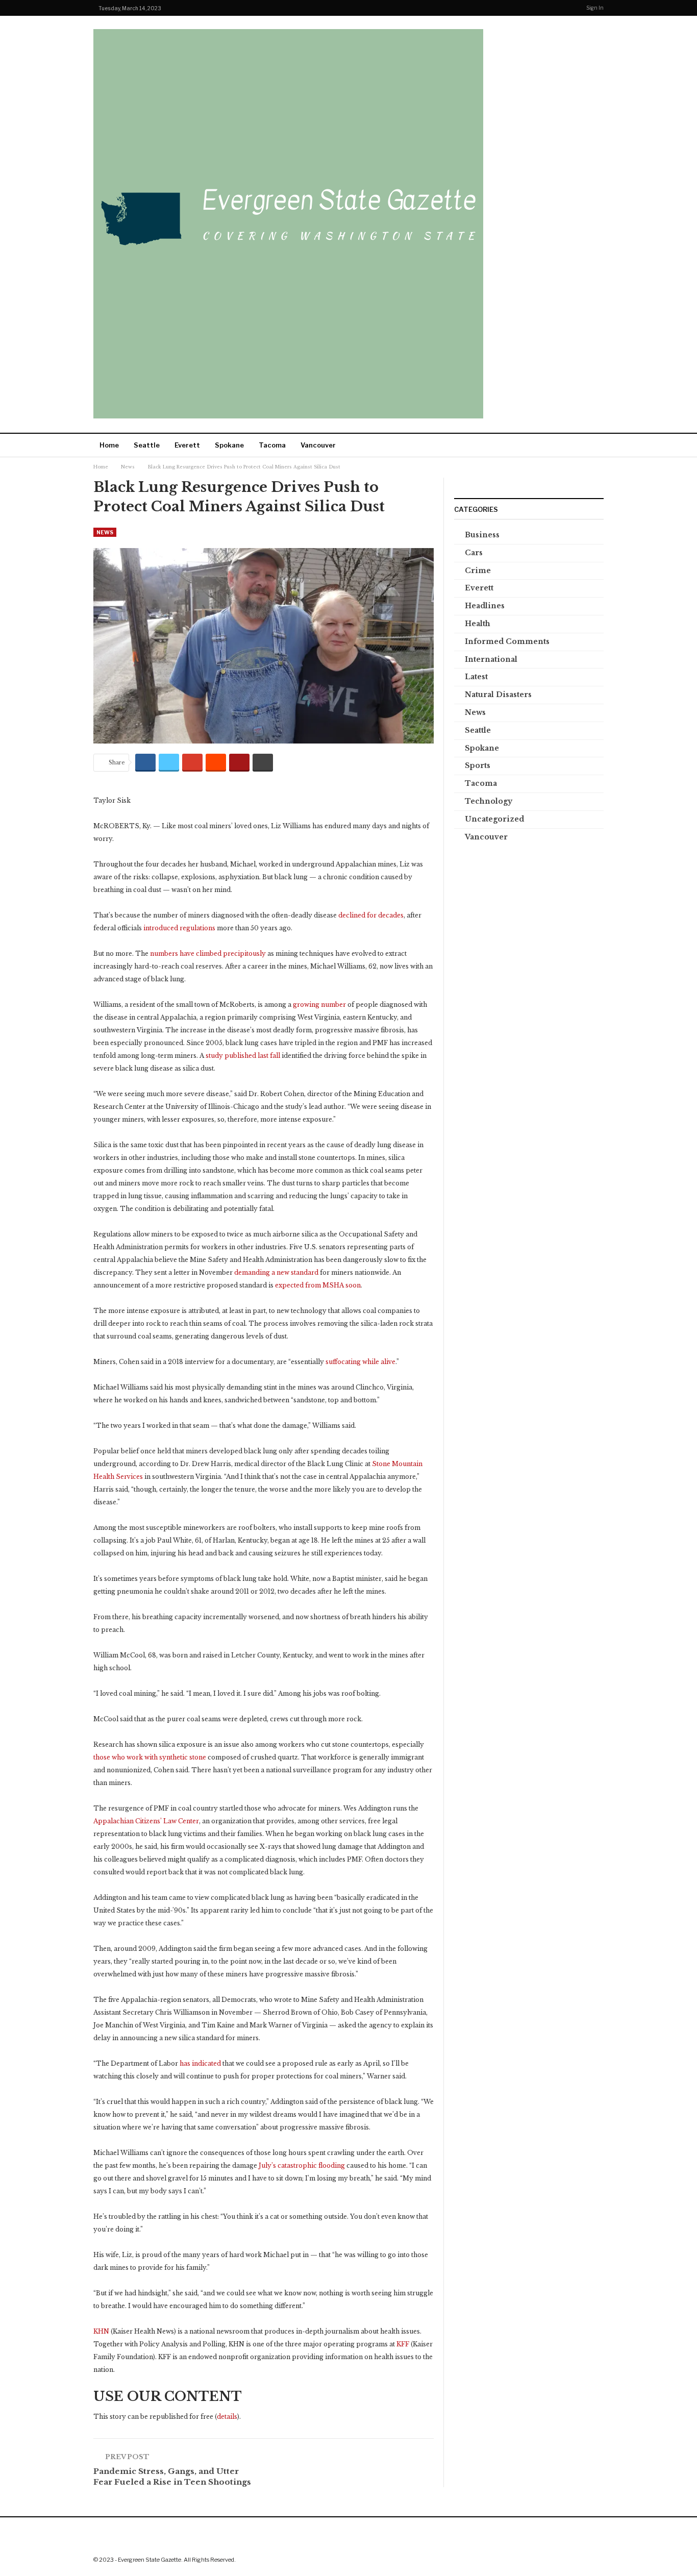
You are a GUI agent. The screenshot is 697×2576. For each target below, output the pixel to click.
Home (109, 445)
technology (489, 801)
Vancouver (318, 445)
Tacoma (272, 445)
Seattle (147, 445)
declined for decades (371, 915)
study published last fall (243, 1056)
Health (478, 624)
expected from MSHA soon (318, 1285)
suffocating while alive (360, 1362)
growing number (319, 1005)
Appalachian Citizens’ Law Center (146, 1821)
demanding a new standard (276, 1272)
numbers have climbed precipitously (208, 953)
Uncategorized (494, 819)
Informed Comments (507, 641)
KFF (403, 2344)
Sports (478, 765)
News (105, 532)
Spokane (229, 445)
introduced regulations (179, 928)
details (227, 2417)
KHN (101, 2331)
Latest (476, 677)
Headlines (485, 606)
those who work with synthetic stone (150, 1757)
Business (482, 535)
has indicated (200, 2063)
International (491, 659)
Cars (474, 553)
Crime (478, 571)
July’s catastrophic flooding (302, 2165)
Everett (187, 445)
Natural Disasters (498, 695)
